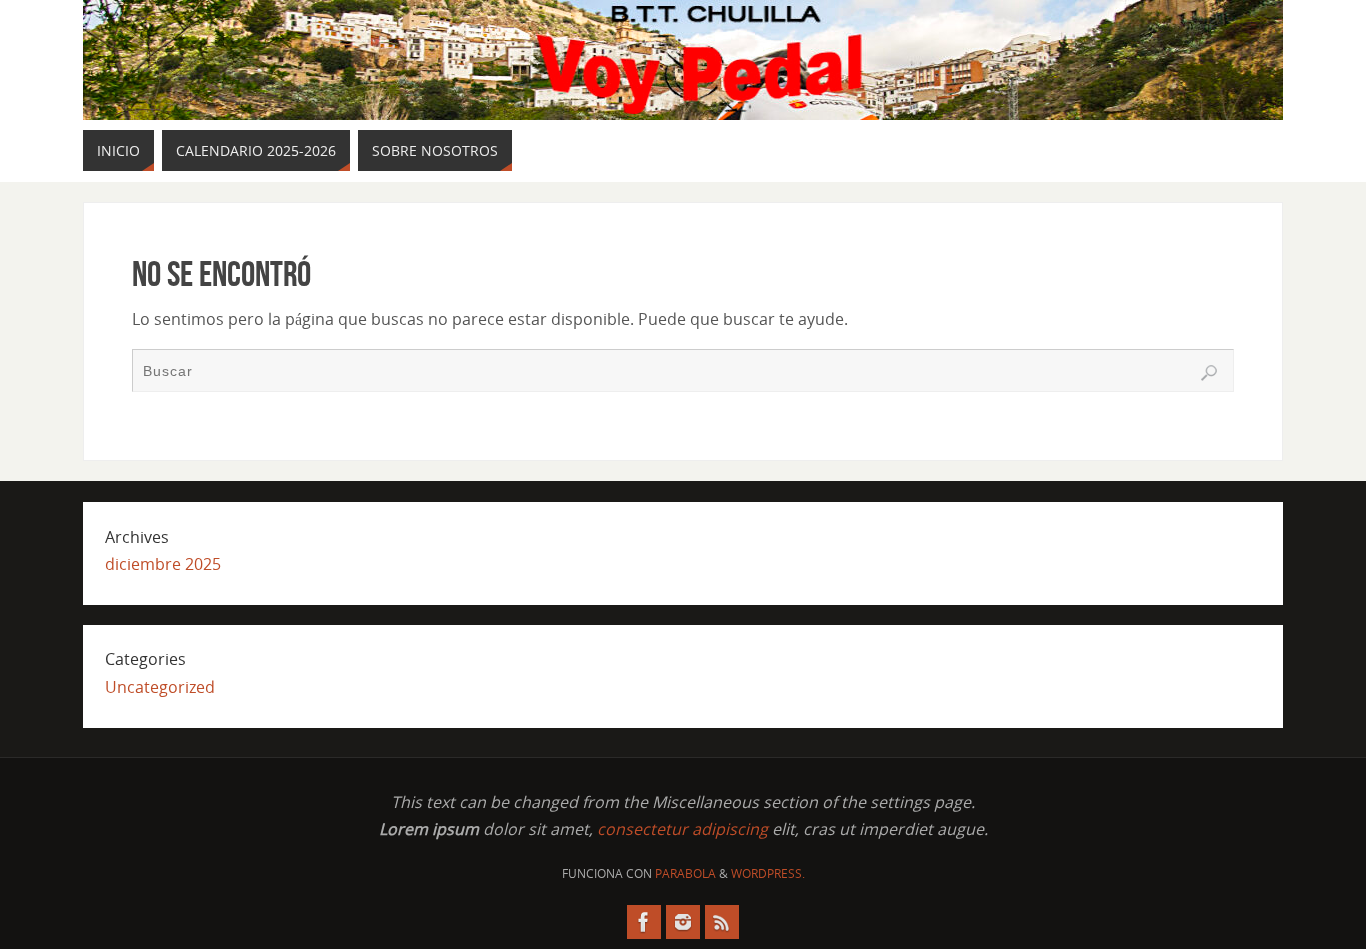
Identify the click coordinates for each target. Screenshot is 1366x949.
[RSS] (722, 922)
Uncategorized (160, 687)
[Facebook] (644, 922)
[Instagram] (683, 922)
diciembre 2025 (163, 564)
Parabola (685, 873)
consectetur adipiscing (682, 829)
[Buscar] (1209, 373)
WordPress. (768, 873)
